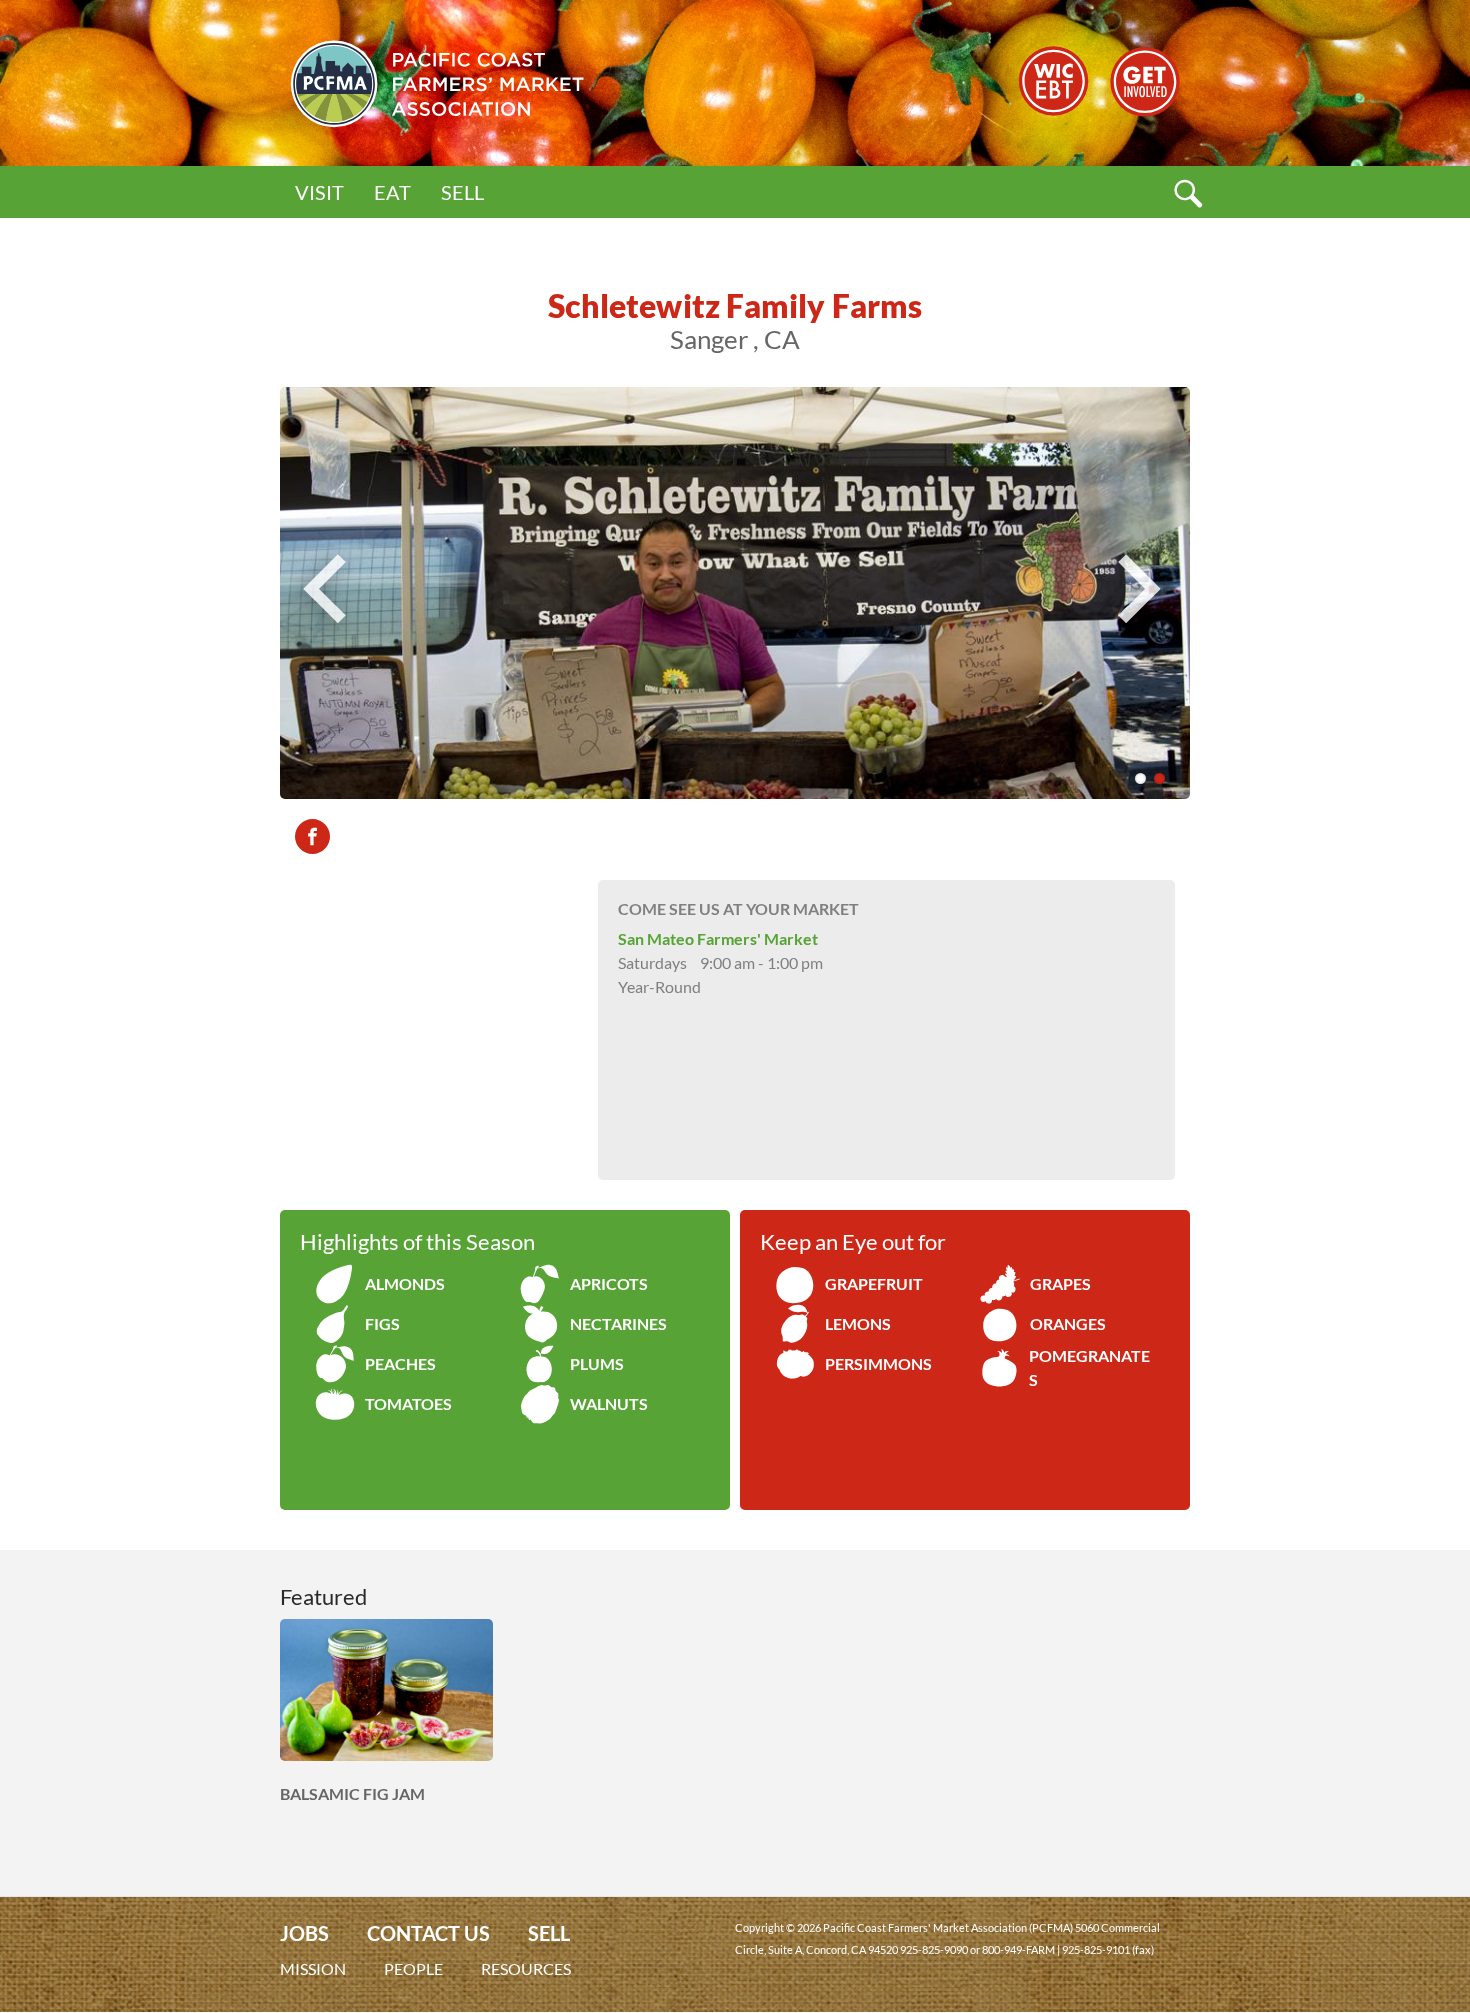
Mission (313, 1968)
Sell (462, 192)
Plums (597, 1363)
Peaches (400, 1363)
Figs (382, 1323)
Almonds (405, 1283)
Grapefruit (874, 1283)
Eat (392, 192)
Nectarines (618, 1323)
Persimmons (878, 1363)
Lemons (858, 1323)
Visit (319, 192)
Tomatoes (408, 1403)
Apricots (609, 1283)
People (413, 1968)
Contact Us (428, 1933)
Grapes (1060, 1283)
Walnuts (609, 1403)
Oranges (1068, 1323)
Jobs (304, 1933)
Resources (526, 1968)
